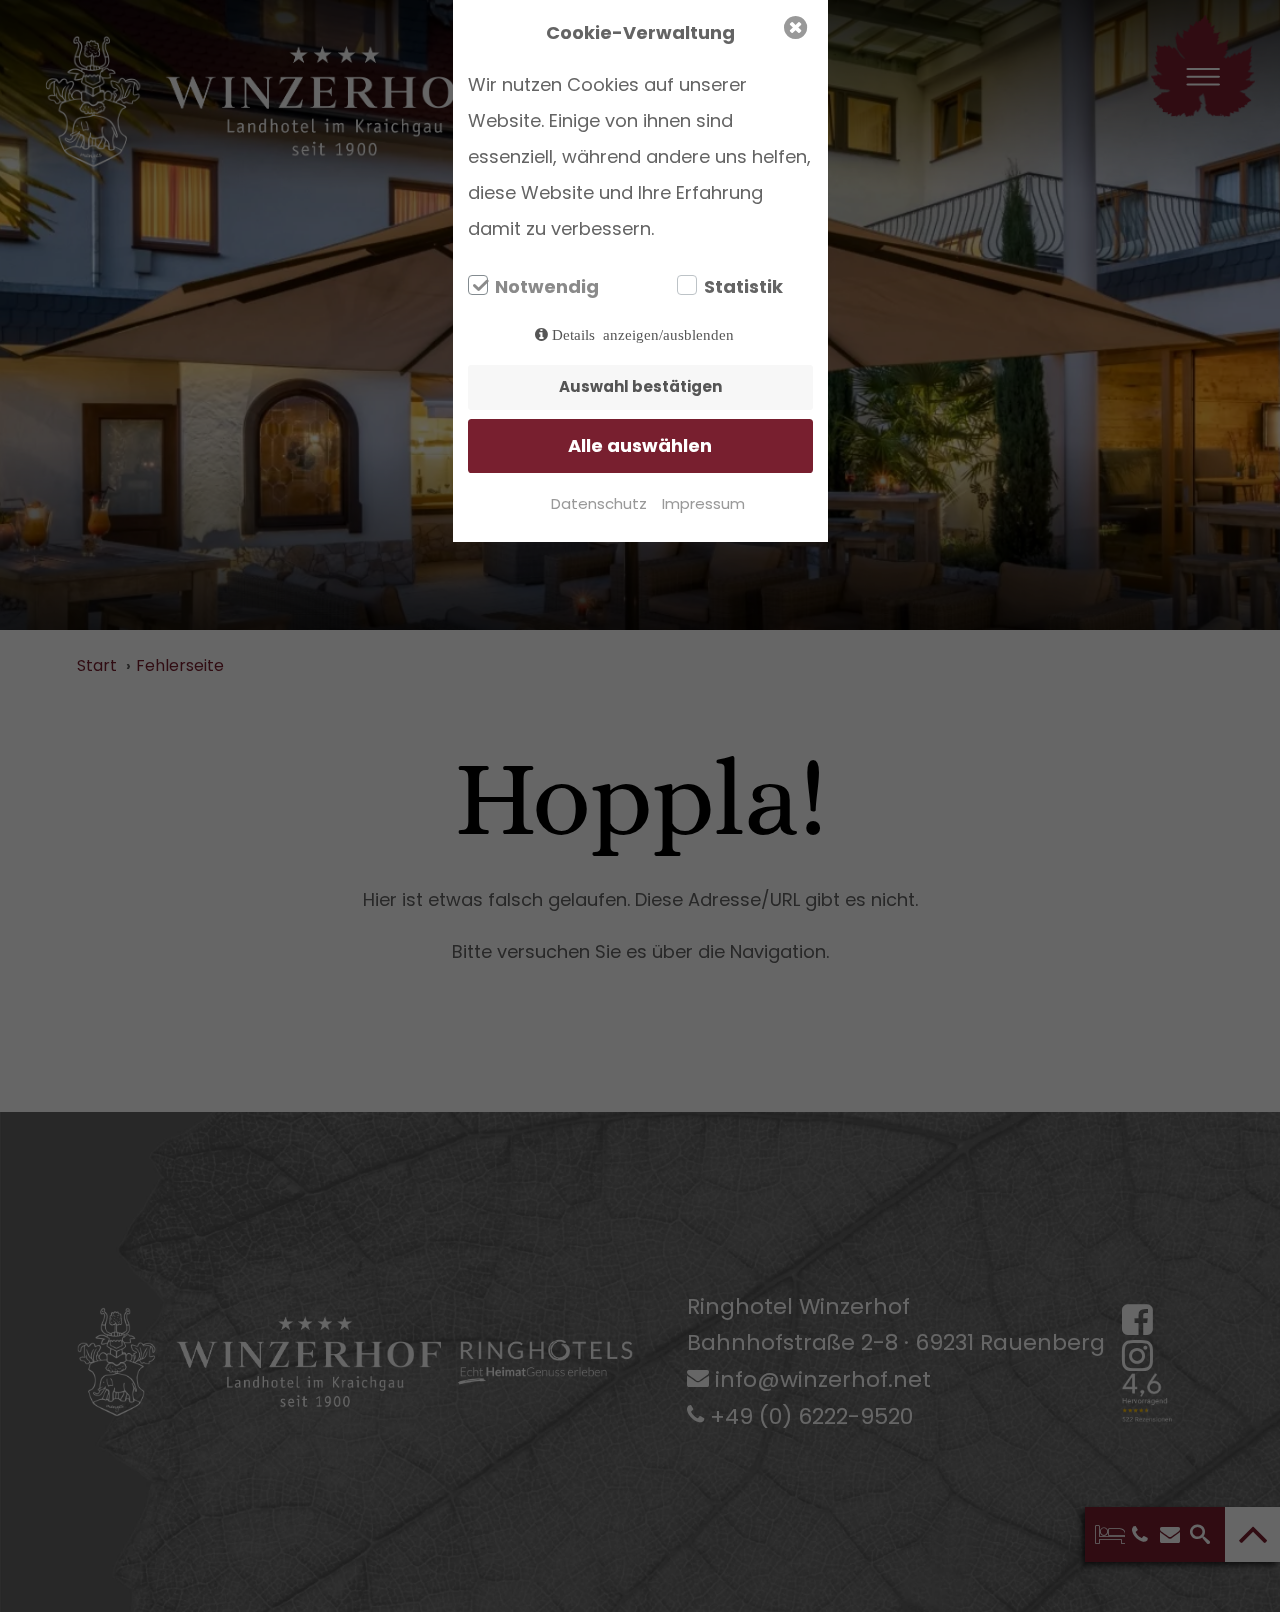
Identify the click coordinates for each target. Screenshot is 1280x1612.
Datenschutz (599, 503)
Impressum (703, 503)
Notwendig (547, 287)
